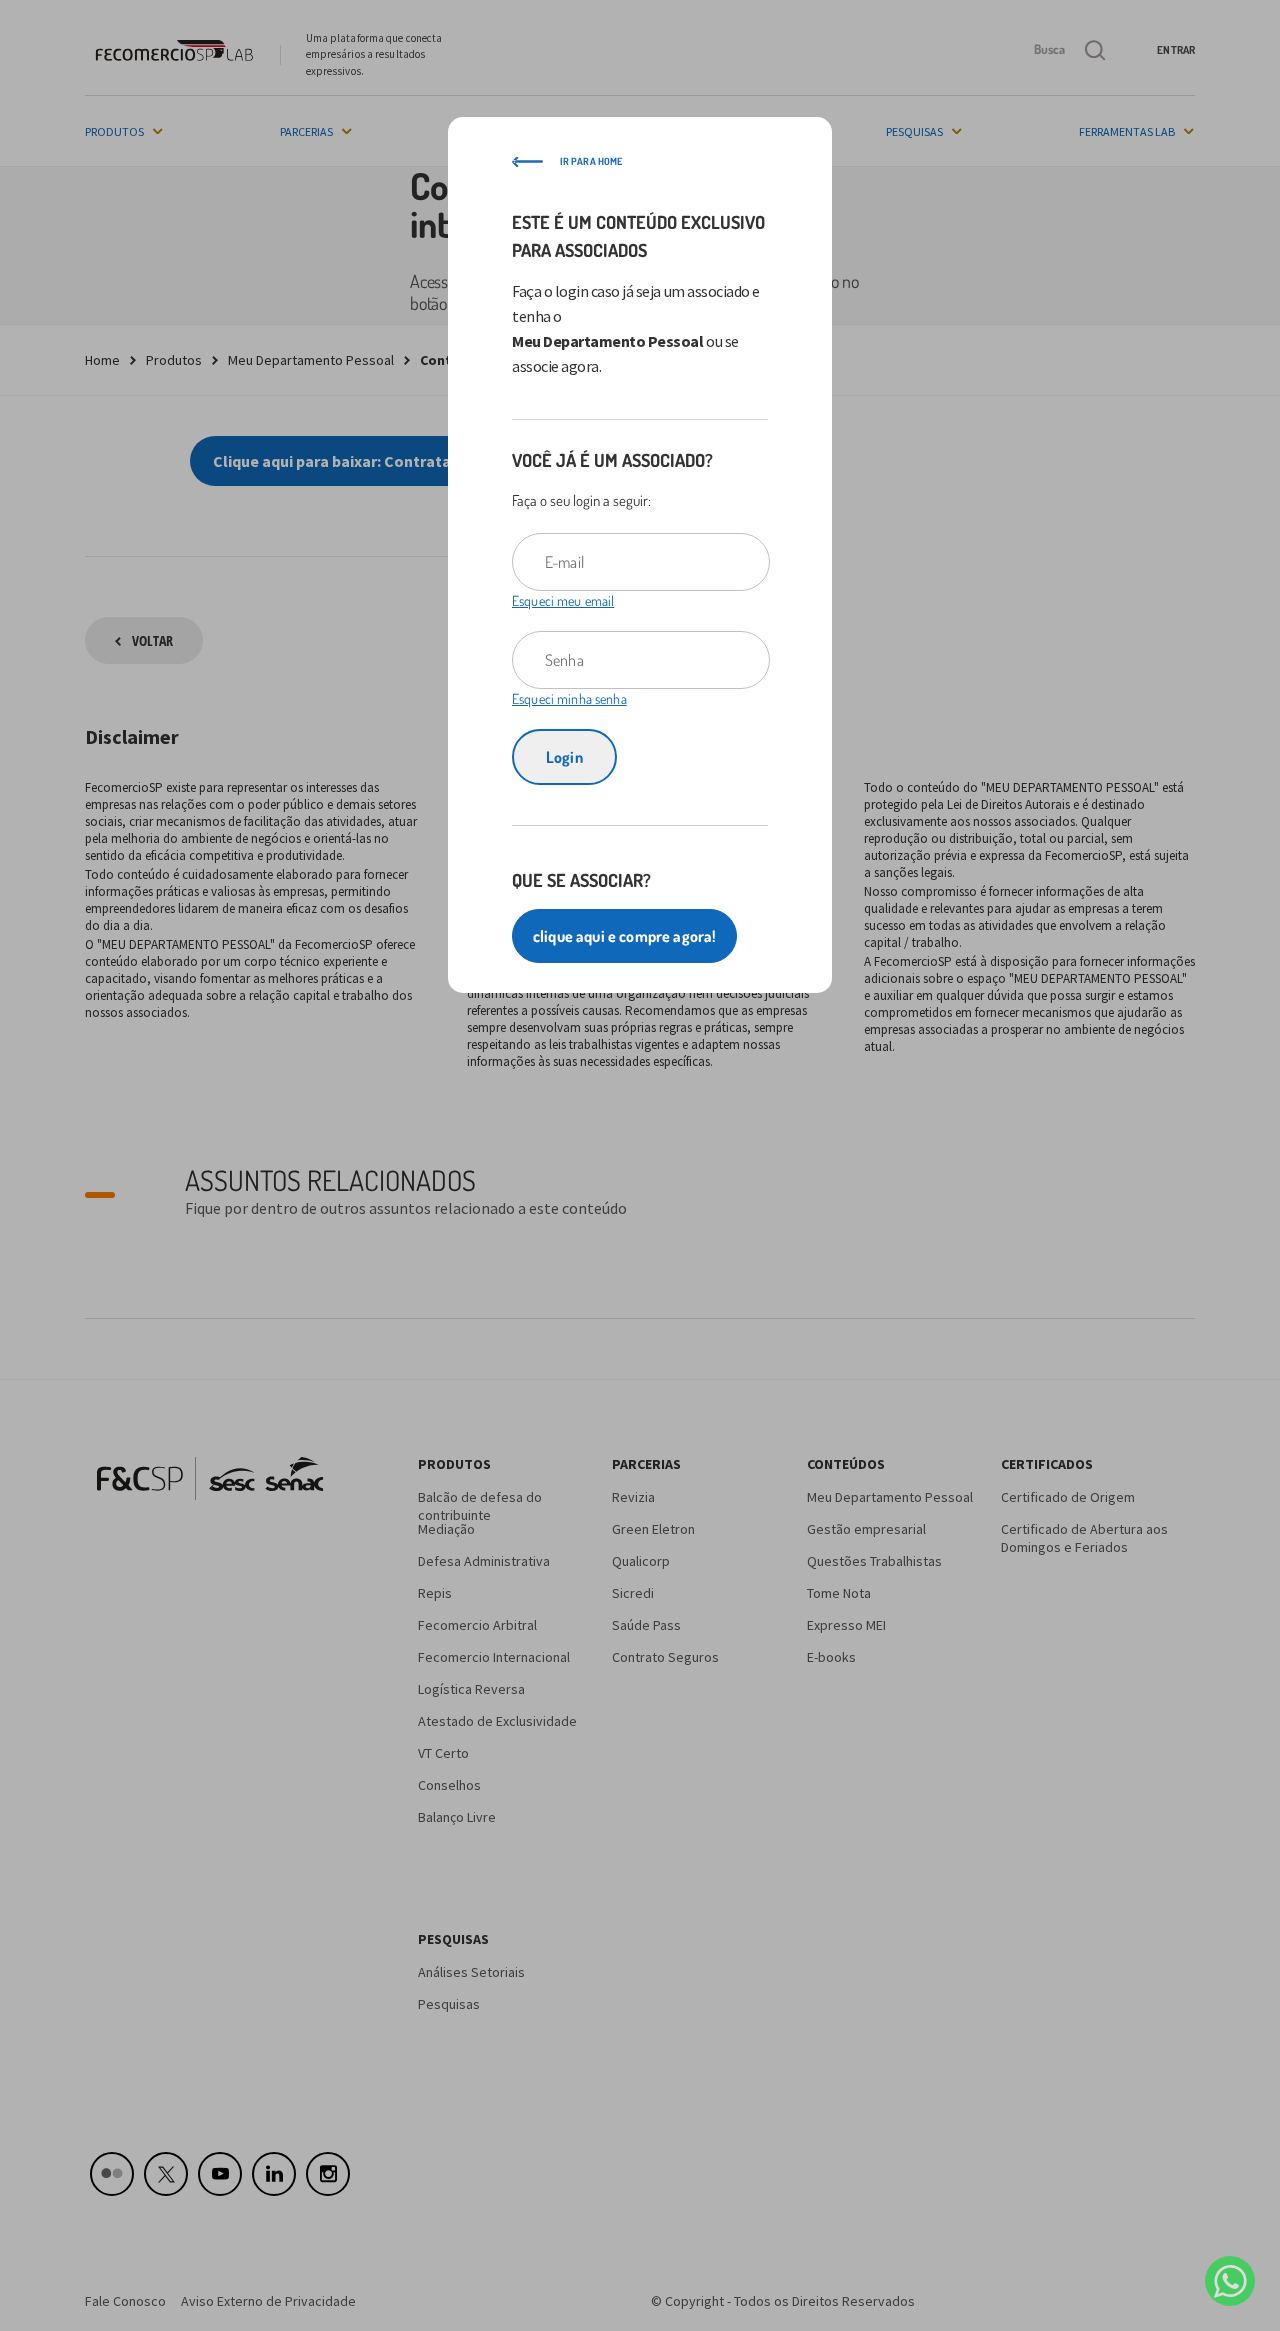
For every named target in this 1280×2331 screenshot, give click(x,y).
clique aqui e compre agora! (624, 936)
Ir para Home (591, 161)
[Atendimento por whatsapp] (1230, 2281)
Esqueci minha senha (569, 698)
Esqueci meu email (563, 600)
